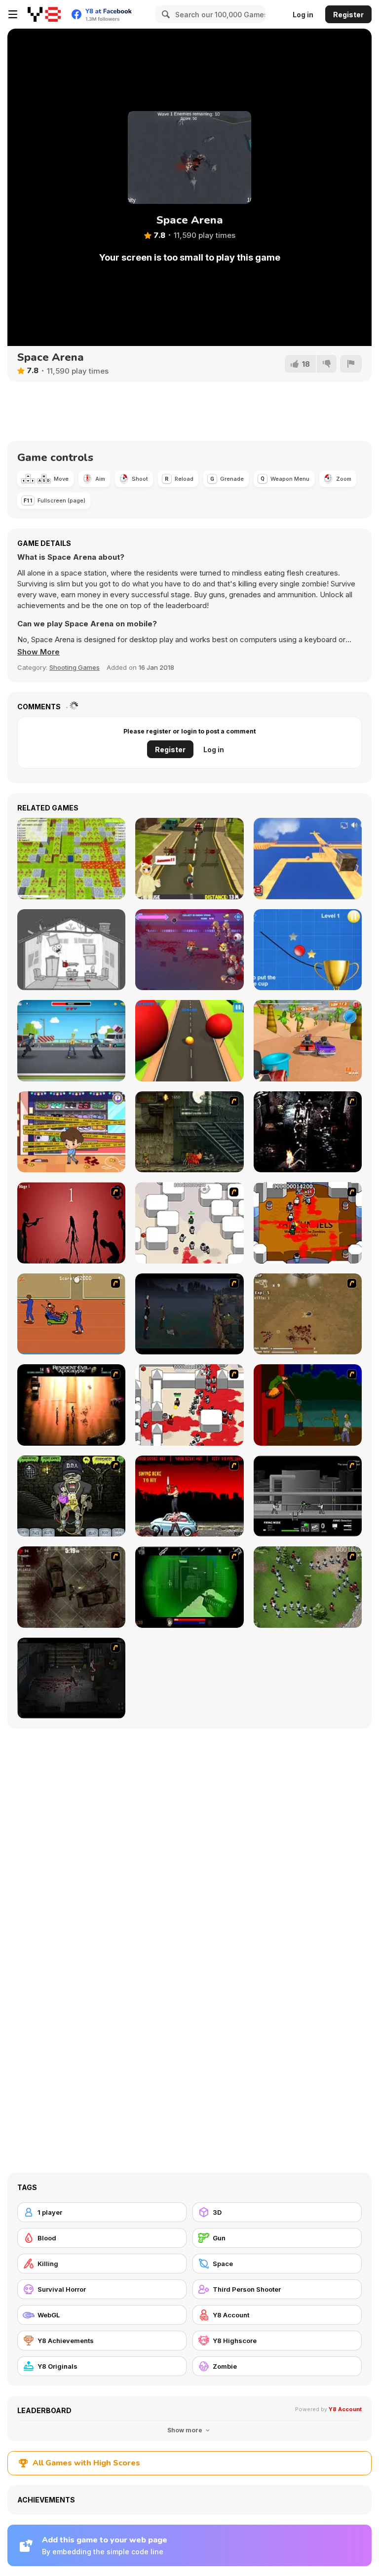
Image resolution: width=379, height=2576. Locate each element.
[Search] (164, 14)
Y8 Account (345, 2409)
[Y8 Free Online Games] (44, 14)
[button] (38, 652)
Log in (303, 15)
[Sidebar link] (13, 14)
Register (348, 15)
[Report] (351, 364)
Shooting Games (75, 667)
